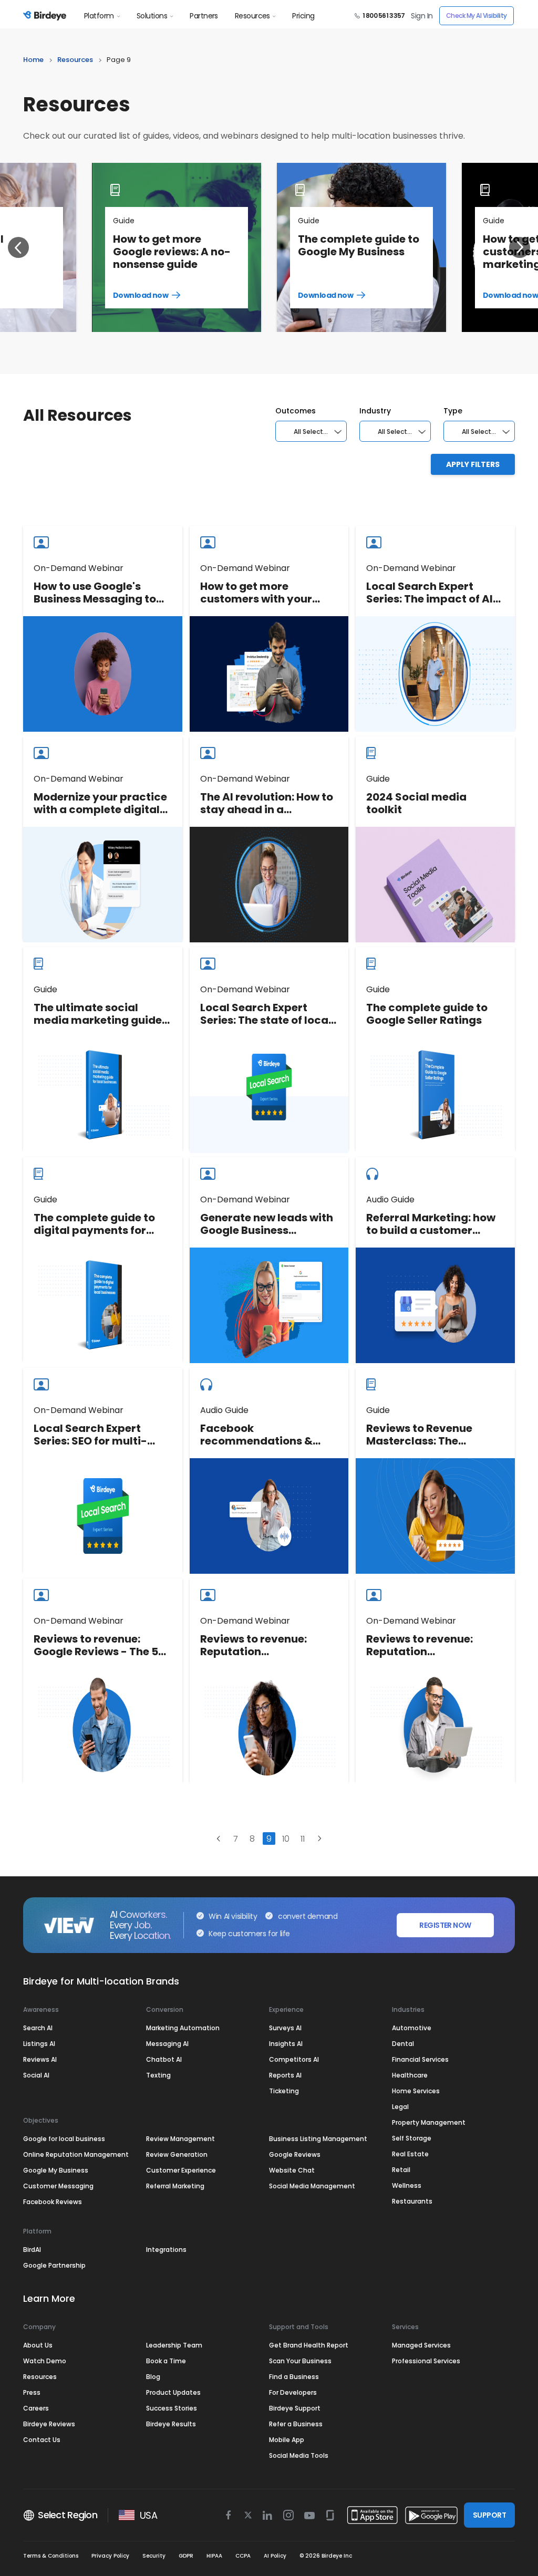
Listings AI (39, 2044)
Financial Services (420, 2059)
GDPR (186, 2556)
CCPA (243, 2556)
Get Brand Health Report (309, 2345)
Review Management (180, 2139)
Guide (124, 221)
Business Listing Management (318, 2139)
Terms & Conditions (51, 2556)
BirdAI (32, 2250)
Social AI (36, 2075)
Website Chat (292, 2170)
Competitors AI (294, 2059)
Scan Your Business (300, 2361)
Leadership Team (174, 2345)
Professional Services (426, 2361)
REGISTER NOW (445, 1925)
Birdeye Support (295, 2408)
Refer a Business (296, 2424)
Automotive (412, 2028)
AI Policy (275, 2556)
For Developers (293, 2392)
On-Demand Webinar (79, 568)
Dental (403, 2044)
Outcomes (296, 411)
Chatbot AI (164, 2059)
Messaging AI (167, 2044)
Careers (36, 2408)
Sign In (422, 16)
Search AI (38, 2028)
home (33, 60)
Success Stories (172, 2408)
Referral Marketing (175, 2186)
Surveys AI (285, 2028)
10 (286, 1839)
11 (303, 1839)
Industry (375, 411)
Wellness (407, 2185)
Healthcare (410, 2075)
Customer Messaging (58, 2186)
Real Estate (410, 2154)
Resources (252, 16)
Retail (401, 2170)
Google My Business (56, 2170)
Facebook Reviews (53, 2202)
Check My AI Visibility (477, 15)
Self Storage (412, 2138)
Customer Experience (181, 2170)
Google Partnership (54, 2265)
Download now (156, 295)
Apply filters (473, 464)
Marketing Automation (183, 2028)
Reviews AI (40, 2059)
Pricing (303, 16)
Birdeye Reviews (49, 2424)
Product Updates (173, 2392)
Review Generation (177, 2154)
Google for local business (64, 2139)
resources (75, 60)
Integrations (166, 2250)
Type (453, 411)
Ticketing (284, 2091)
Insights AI (286, 2044)
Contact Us (42, 2440)
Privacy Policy (110, 2556)
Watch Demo (45, 2361)
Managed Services (421, 2345)
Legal (400, 2107)
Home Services (416, 2091)
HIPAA (214, 2556)
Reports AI (285, 2075)
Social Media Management (312, 2186)
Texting (158, 2075)
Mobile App (287, 2440)
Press (32, 2392)
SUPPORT (489, 2515)
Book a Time (166, 2361)
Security (154, 2556)
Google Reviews (295, 2154)
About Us (38, 2345)
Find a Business (294, 2377)
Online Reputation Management (76, 2154)
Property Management (429, 2122)
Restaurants (412, 2201)
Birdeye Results (171, 2424)
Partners (204, 16)
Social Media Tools (299, 2455)
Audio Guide (390, 1199)
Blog (153, 2377)
